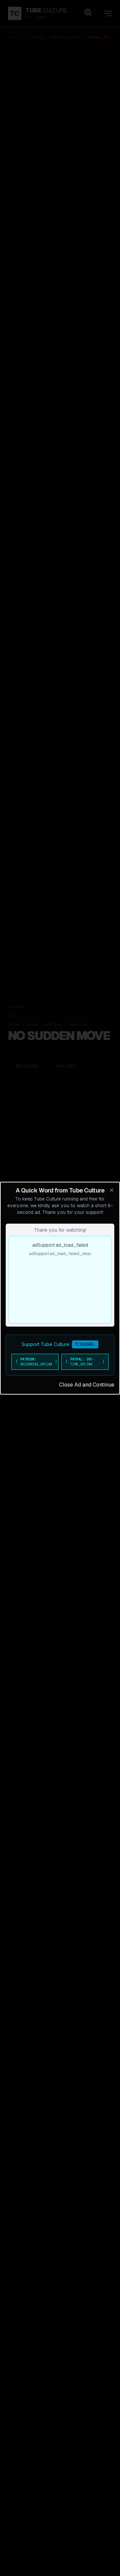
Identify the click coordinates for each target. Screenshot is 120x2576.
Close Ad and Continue (87, 1385)
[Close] (112, 1190)
